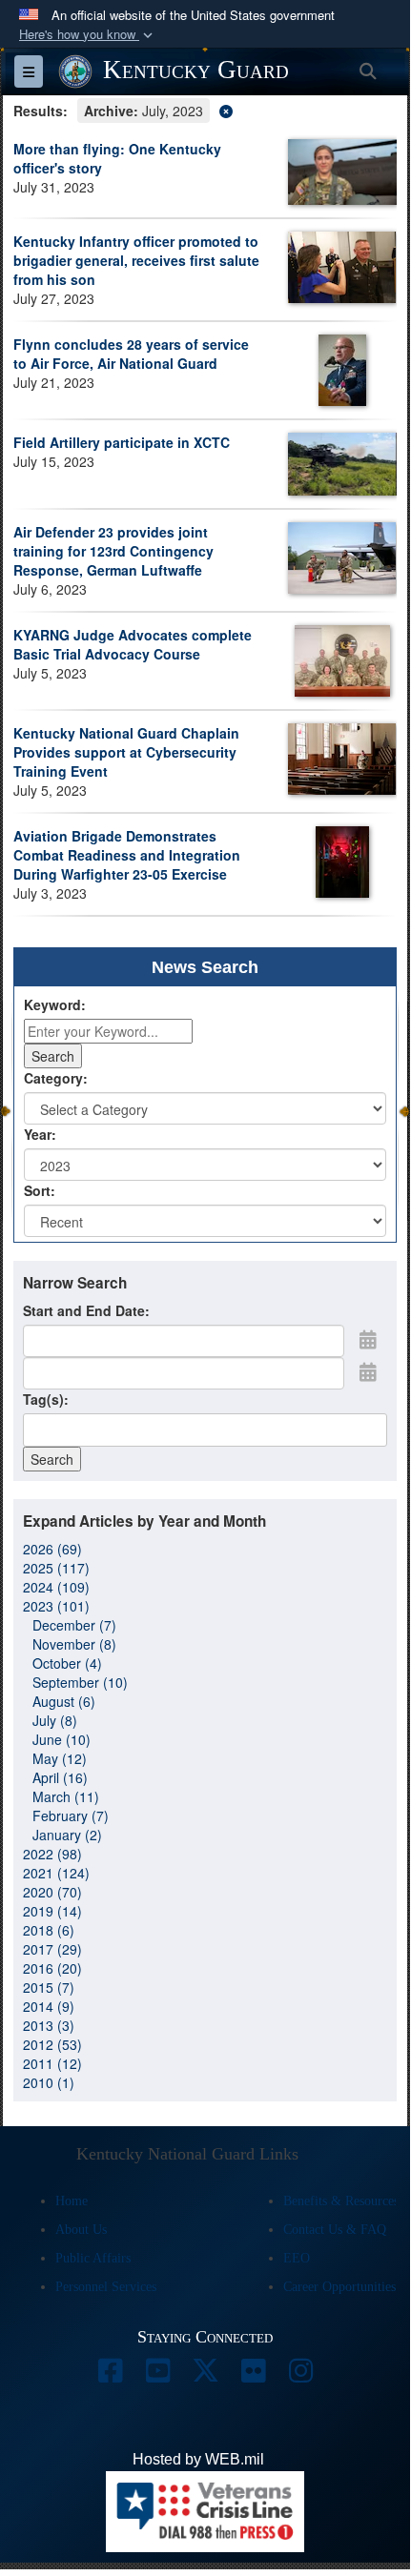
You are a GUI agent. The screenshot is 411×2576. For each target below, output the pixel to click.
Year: (40, 1134)
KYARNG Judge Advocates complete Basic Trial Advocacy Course (133, 644)
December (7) (74, 1625)
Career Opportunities (339, 2287)
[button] (88, 35)
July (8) (55, 1720)
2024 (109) (56, 1587)
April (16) (60, 1777)
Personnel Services (106, 2287)
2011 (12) (52, 2063)
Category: (56, 1078)
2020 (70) (52, 1892)
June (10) (62, 1739)
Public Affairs (93, 2258)
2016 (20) (52, 1968)
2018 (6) (49, 1930)
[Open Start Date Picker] (368, 1339)
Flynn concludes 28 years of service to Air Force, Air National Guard (131, 354)
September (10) (80, 1682)
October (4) (67, 1663)
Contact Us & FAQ (335, 2230)
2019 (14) (52, 1911)
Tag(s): (46, 1399)
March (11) (66, 1796)
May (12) (60, 1758)
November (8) (74, 1644)
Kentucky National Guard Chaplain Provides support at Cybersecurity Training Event (126, 752)
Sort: (40, 1190)
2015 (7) (49, 1987)
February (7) (71, 1815)
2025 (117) (56, 1568)
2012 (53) (52, 2044)
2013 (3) (49, 2025)
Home (72, 2201)
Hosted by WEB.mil (198, 2459)
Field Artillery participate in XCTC (122, 442)
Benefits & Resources (341, 2201)
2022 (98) (52, 1854)
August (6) (64, 1701)
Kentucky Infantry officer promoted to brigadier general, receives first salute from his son (136, 260)
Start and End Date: (86, 1310)
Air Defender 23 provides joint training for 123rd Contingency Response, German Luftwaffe (113, 551)
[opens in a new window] (110, 2375)
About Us (81, 2230)
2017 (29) (52, 1949)
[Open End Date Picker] (368, 1371)
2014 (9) (49, 2006)
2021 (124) (56, 1873)
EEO (297, 2258)
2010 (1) (49, 2082)
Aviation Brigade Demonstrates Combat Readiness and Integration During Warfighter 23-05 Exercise (127, 855)
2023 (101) (56, 1606)
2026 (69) (52, 1549)
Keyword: (55, 1004)
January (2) (67, 1835)
